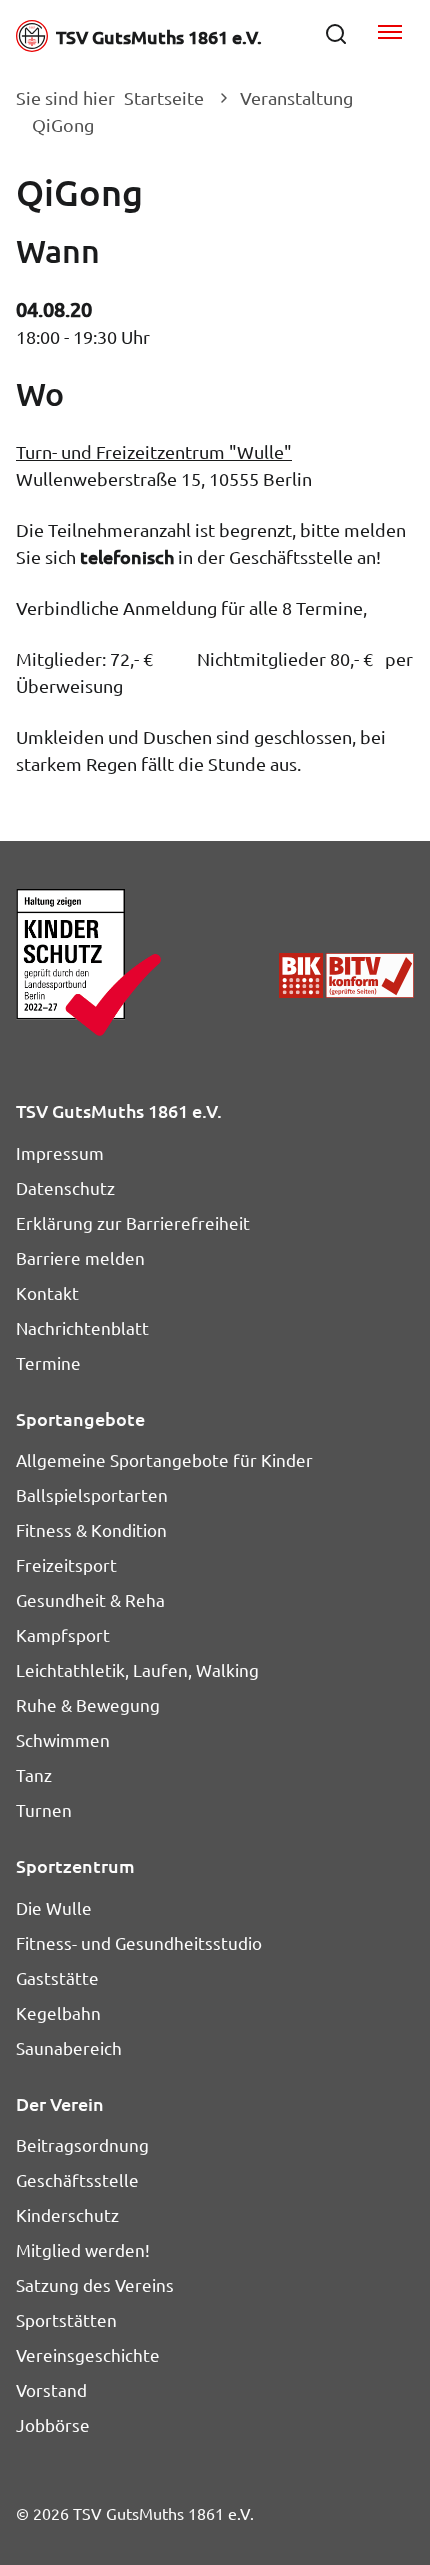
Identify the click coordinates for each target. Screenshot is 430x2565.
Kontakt (47, 1292)
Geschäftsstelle (77, 2179)
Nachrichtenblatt (82, 1327)
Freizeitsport (66, 1564)
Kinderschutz (67, 2214)
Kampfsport (63, 1634)
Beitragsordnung (82, 2144)
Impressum (60, 1152)
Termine (48, 1362)
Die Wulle (54, 1907)
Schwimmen (63, 1739)
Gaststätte (57, 1977)
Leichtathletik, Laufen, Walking (137, 1669)
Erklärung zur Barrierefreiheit (133, 1222)
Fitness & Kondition (91, 1529)
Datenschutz (65, 1187)
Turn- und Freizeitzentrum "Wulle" (154, 451)
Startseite (164, 97)
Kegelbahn (58, 2012)
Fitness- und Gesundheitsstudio (139, 1942)
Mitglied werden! (83, 2249)
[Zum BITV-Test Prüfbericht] (346, 975)
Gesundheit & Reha (90, 1599)
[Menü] (390, 34)
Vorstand (51, 2389)
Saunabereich (69, 2047)
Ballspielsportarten (92, 1494)
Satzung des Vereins (95, 2284)
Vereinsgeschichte (88, 2354)
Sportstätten (66, 2319)
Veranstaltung (296, 97)
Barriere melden (80, 1257)
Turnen (44, 1809)
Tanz (34, 1774)
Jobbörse (53, 2424)
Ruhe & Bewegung (88, 1704)
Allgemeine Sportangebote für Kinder (164, 1459)
